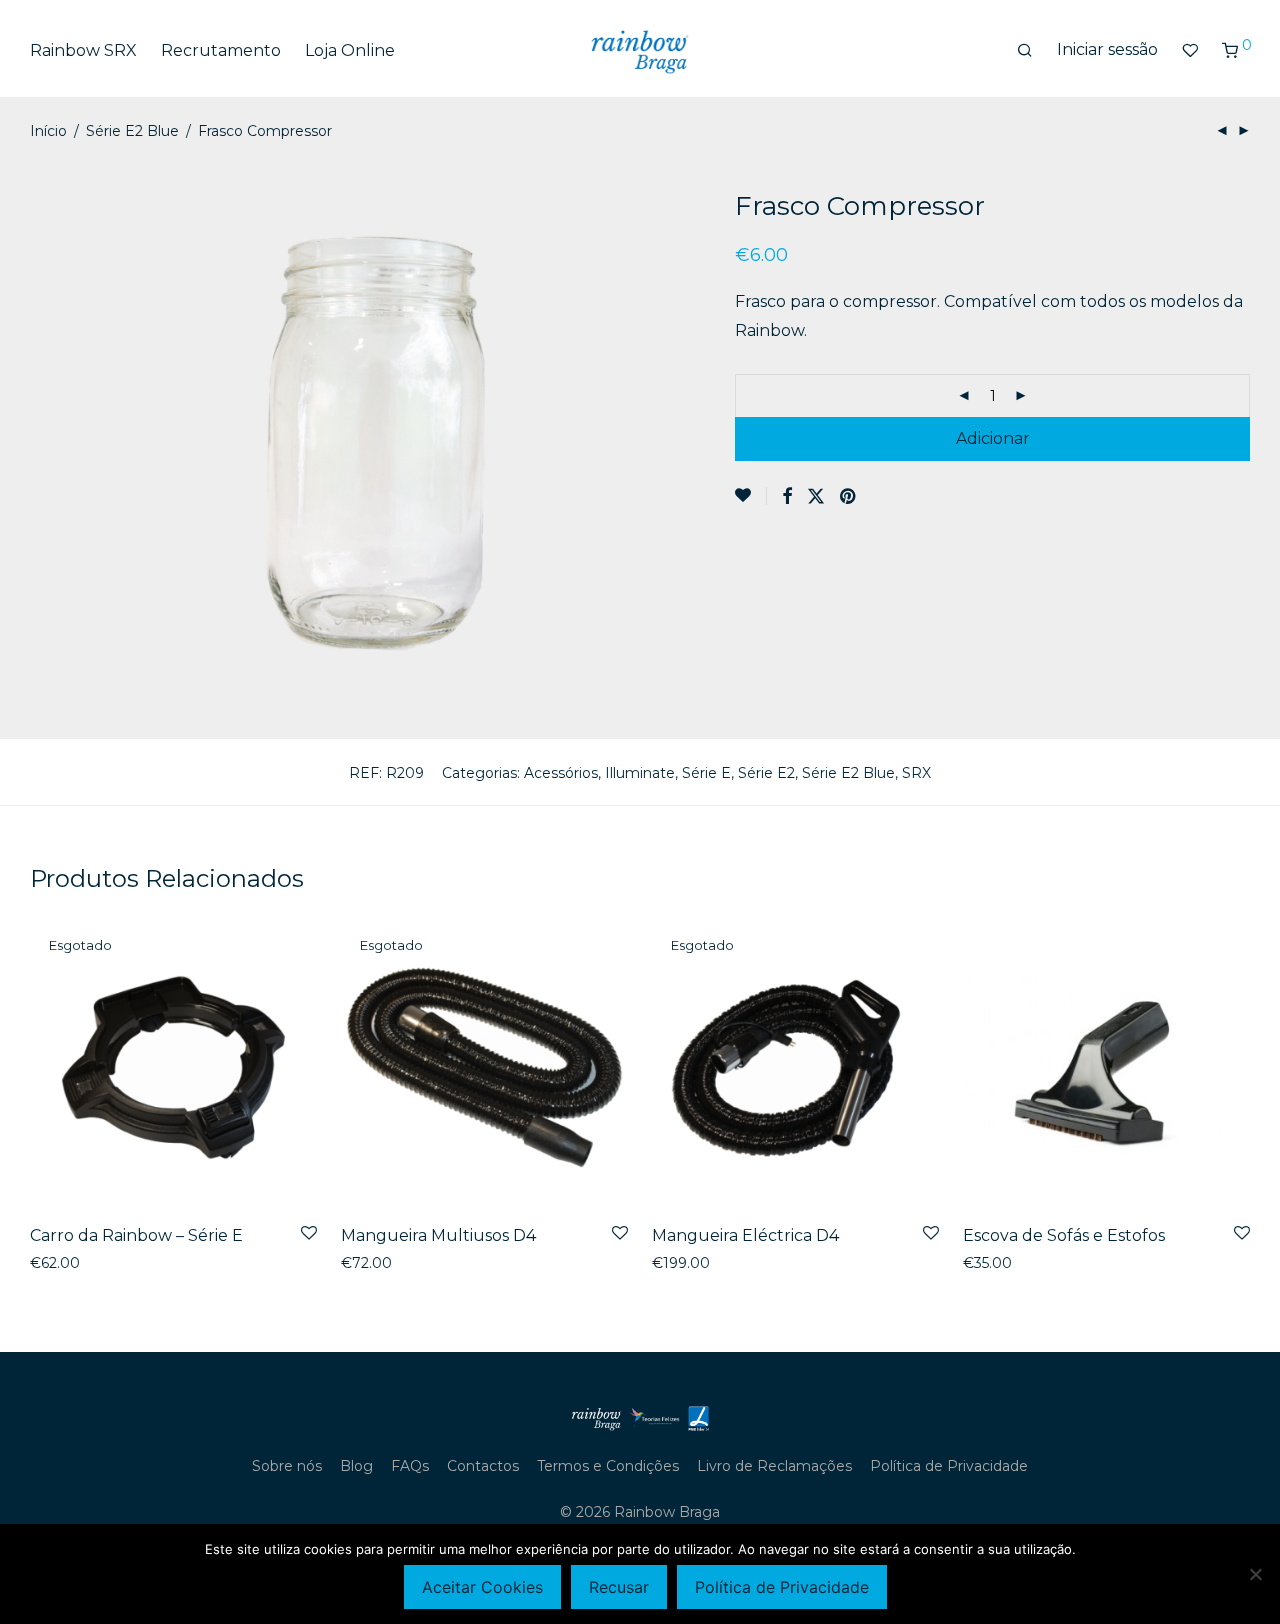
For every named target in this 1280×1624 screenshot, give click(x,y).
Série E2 (766, 773)
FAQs (410, 1466)
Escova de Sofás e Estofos (1064, 1235)
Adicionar (993, 438)
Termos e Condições (608, 1466)
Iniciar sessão (1107, 49)
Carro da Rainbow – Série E (136, 1235)
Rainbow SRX (83, 50)
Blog (356, 1466)
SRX (916, 773)
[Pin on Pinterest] (849, 497)
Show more (64, 1263)
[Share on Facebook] (787, 497)
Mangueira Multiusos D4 (438, 1235)
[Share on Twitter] (816, 497)
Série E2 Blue (132, 131)
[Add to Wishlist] (751, 496)
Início (48, 131)
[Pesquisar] (1025, 51)
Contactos (483, 1466)
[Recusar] (1255, 1574)
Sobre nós (287, 1466)
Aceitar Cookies (482, 1587)
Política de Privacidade (949, 1466)
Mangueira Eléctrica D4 (745, 1235)
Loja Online (350, 50)
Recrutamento (221, 50)
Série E (706, 773)
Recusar (619, 1587)
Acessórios (561, 773)
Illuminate (640, 773)
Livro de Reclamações (774, 1466)
